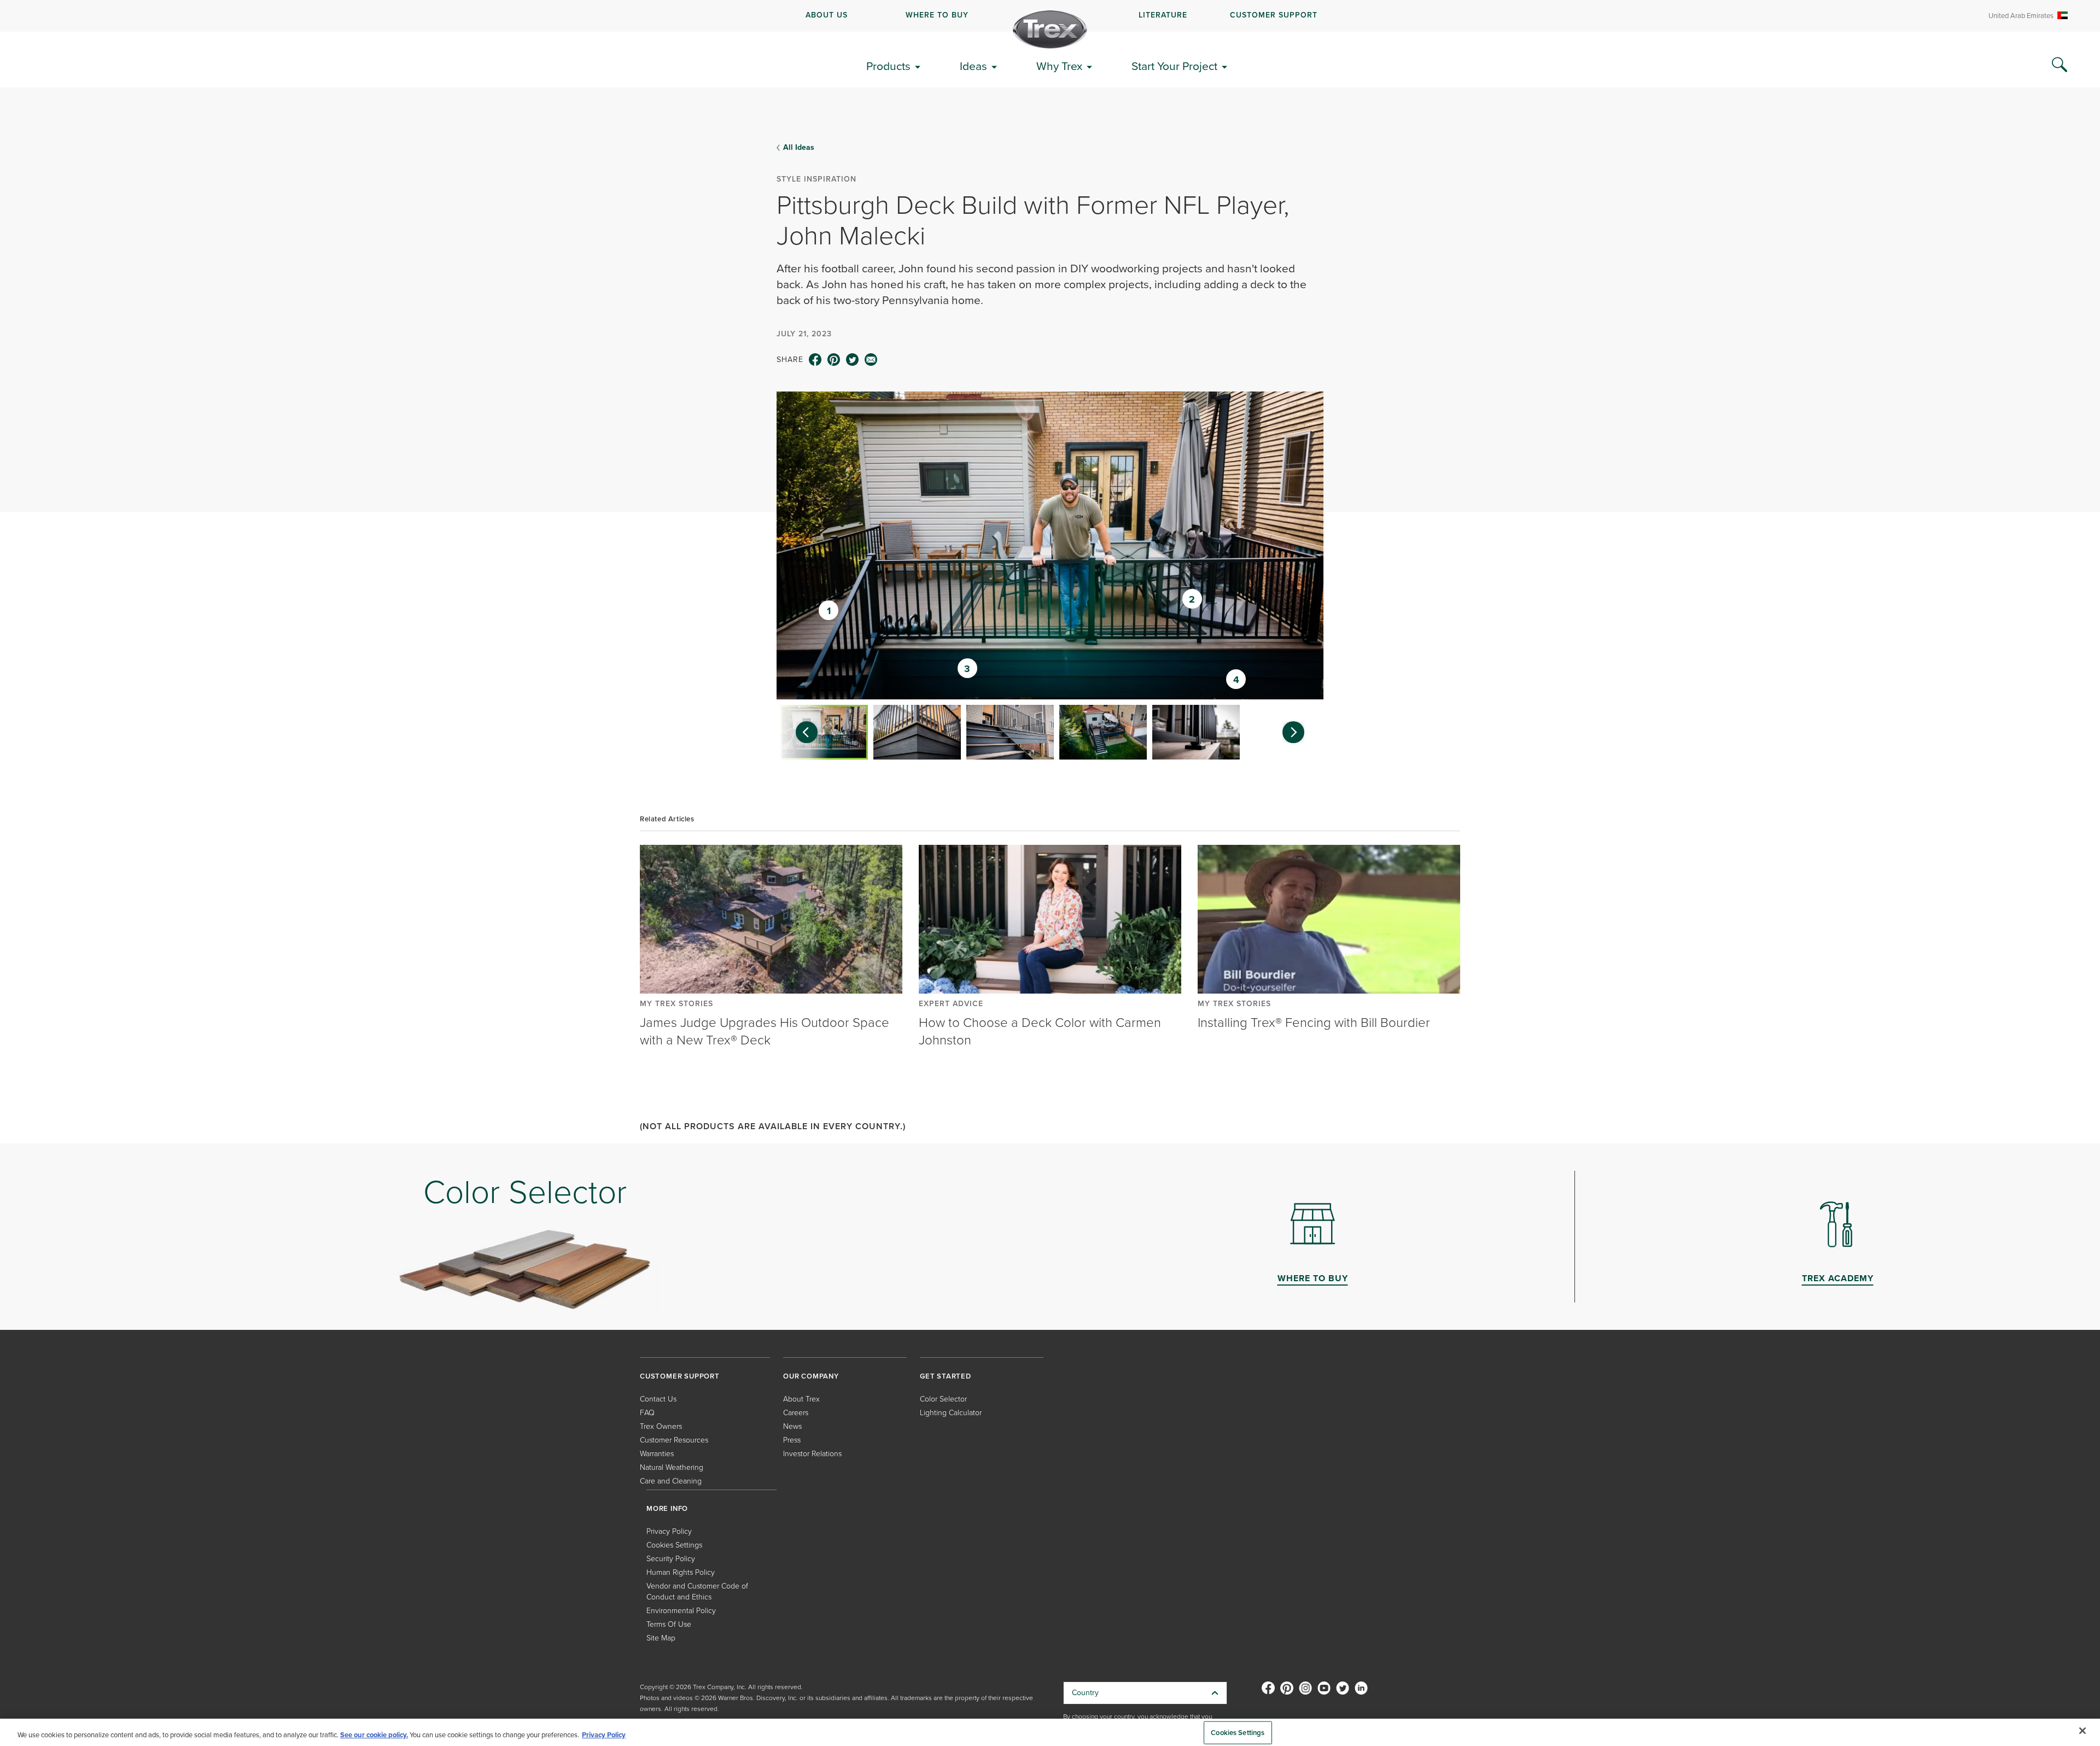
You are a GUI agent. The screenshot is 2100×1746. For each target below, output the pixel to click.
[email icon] (871, 360)
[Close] (2082, 1731)
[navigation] (1050, 16)
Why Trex (1059, 66)
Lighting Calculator (951, 1413)
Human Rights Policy (681, 1572)
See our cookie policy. (374, 1735)
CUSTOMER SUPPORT (1274, 15)
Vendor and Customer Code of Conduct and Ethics (697, 1592)
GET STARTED (946, 1376)
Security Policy (671, 1559)
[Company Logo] (1050, 30)
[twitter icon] (853, 360)
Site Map (661, 1638)
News (792, 1426)
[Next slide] (1299, 732)
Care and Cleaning (671, 1481)
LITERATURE (1163, 15)
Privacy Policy (669, 1531)
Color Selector (943, 1399)
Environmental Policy (681, 1611)
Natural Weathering (672, 1467)
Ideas (973, 66)
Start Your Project (1174, 66)
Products (888, 66)
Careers (796, 1413)
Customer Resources (674, 1440)
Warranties (657, 1454)
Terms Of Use (669, 1624)
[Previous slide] (801, 732)
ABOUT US (827, 15)
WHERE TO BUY (937, 15)
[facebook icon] (815, 360)
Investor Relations (812, 1454)
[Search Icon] (2060, 65)
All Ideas (799, 148)
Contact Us (658, 1399)
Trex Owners (661, 1426)
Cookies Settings (1238, 1733)
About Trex (801, 1399)
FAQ (647, 1413)
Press (792, 1440)
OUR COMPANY (811, 1376)
